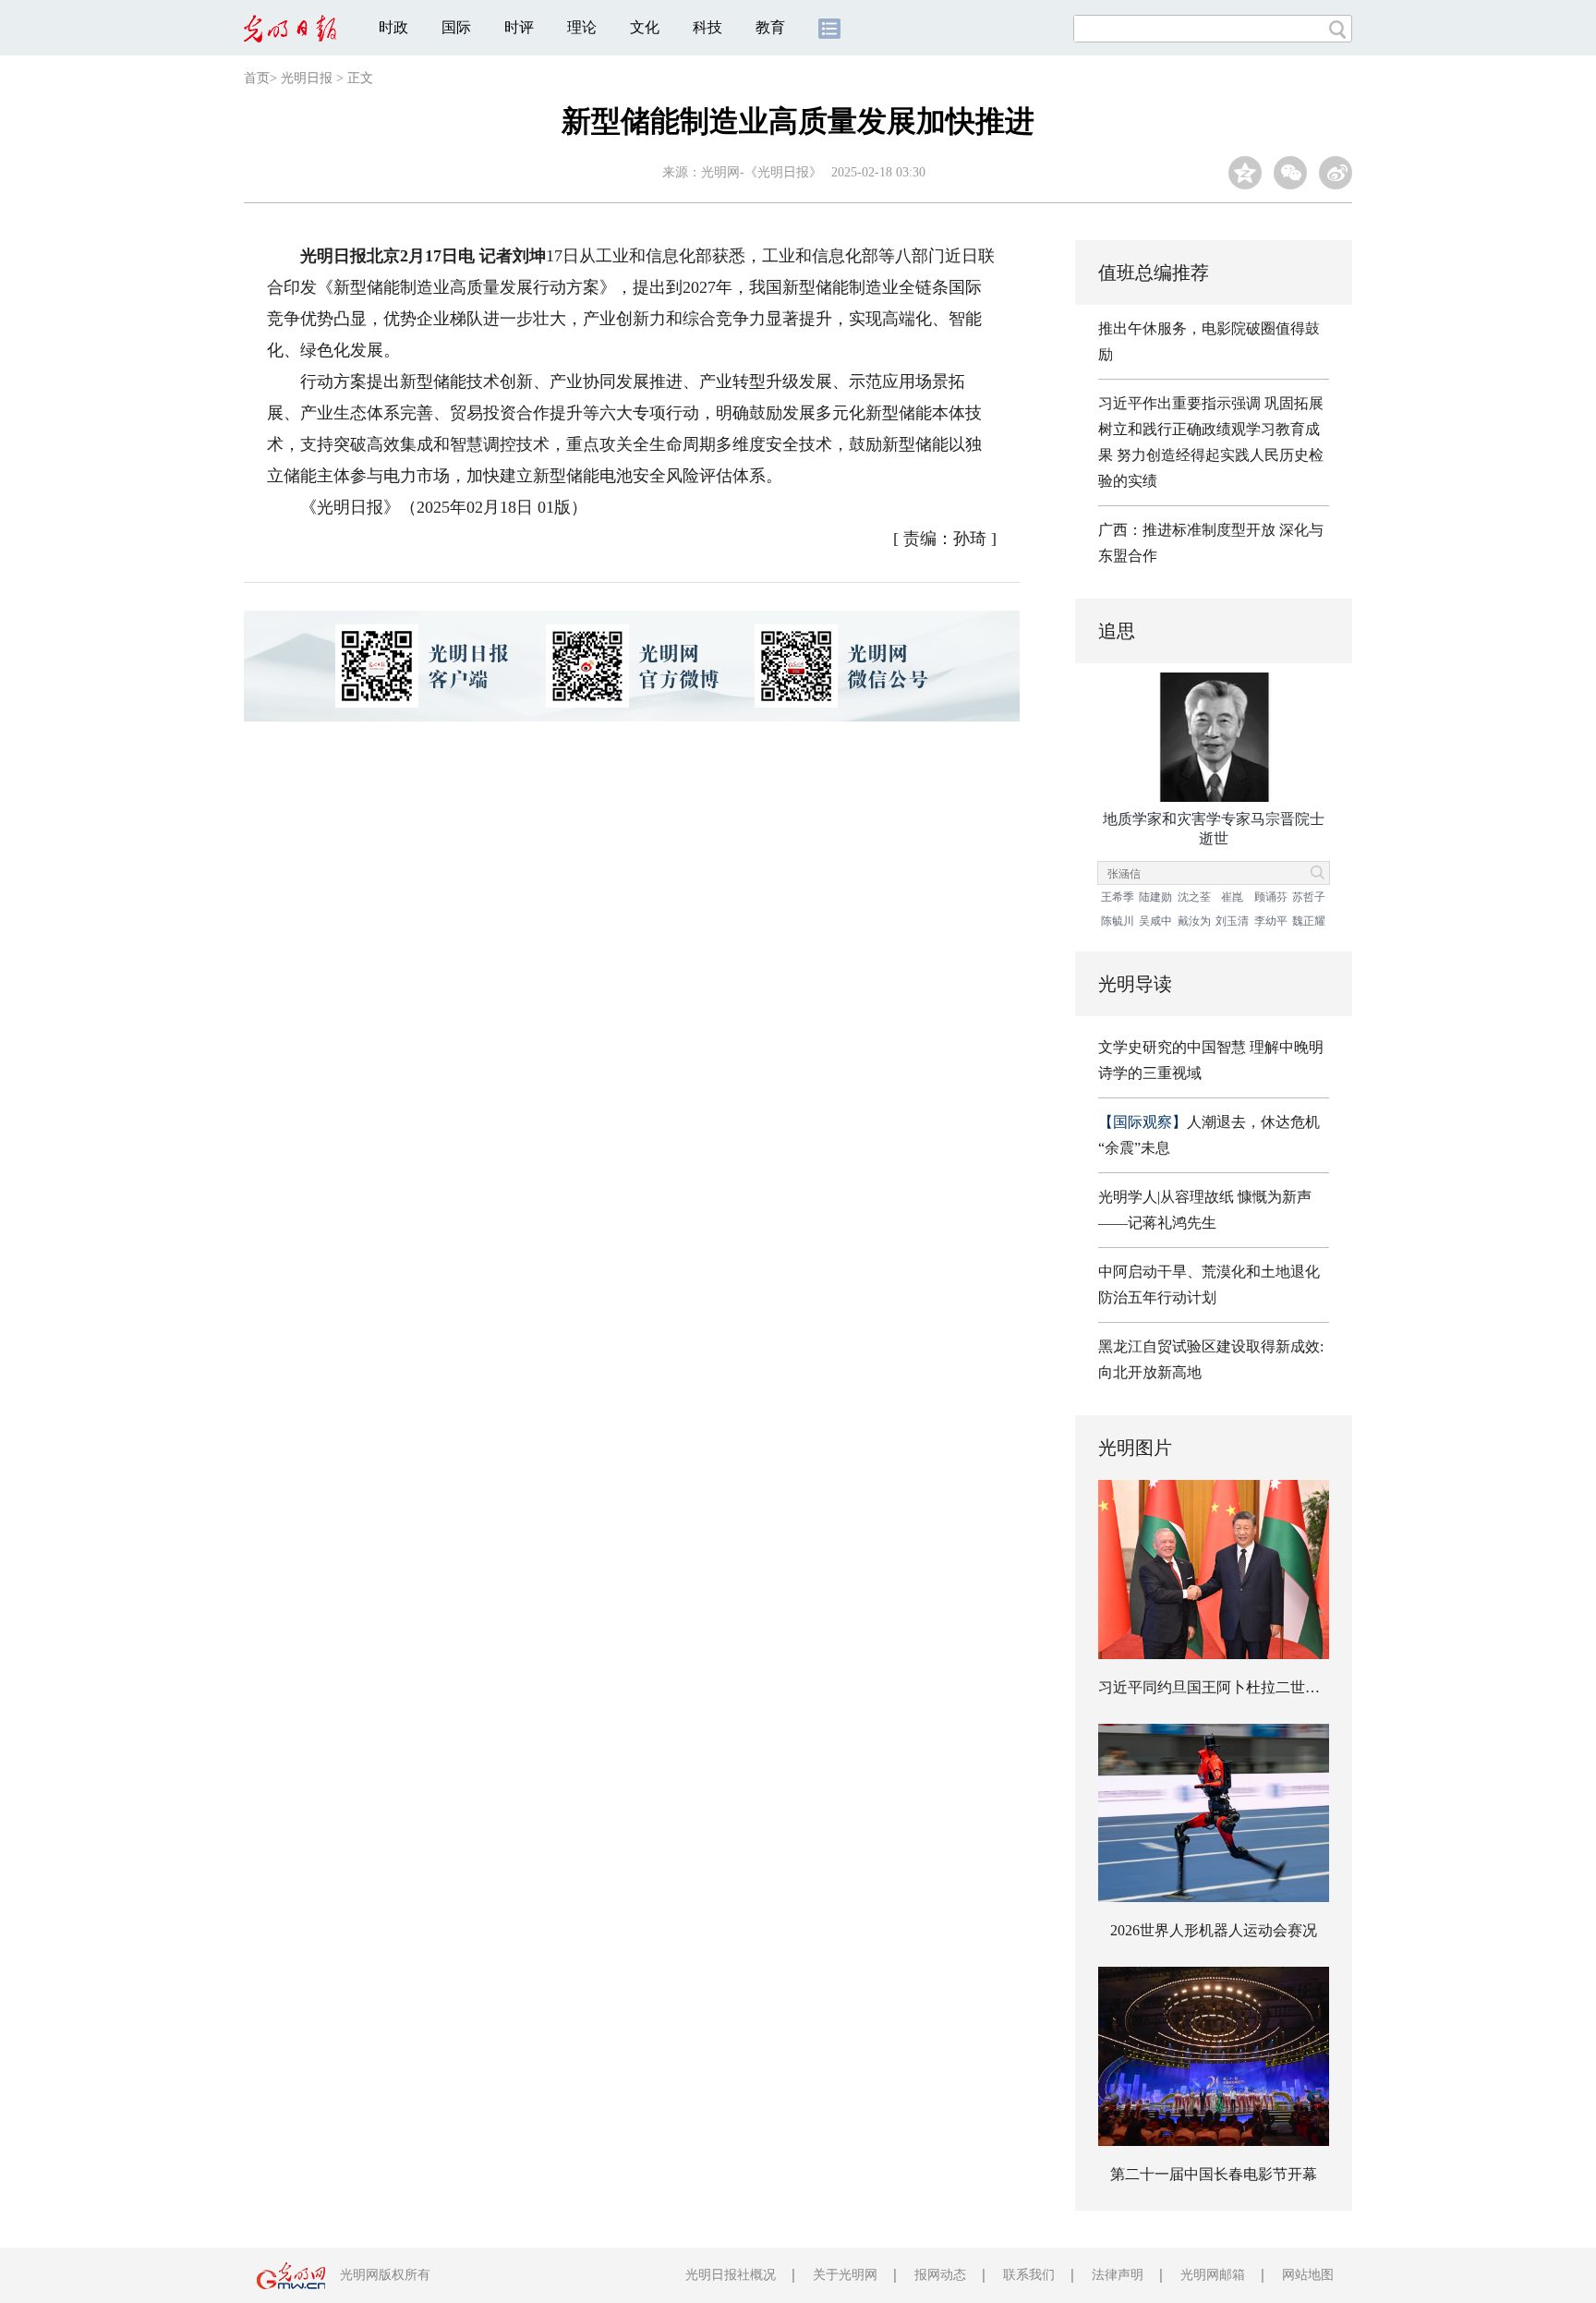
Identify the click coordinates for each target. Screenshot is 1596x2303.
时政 (393, 27)
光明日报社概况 (731, 2275)
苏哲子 (1309, 897)
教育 (770, 27)
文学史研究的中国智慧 (1172, 1047)
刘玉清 (1232, 921)
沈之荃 (1194, 897)
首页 (257, 78)
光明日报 (307, 78)
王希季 (1118, 897)
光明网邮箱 (1213, 2275)
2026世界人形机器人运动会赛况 (1214, 1930)
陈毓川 (1118, 921)
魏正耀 (1309, 921)
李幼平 (1271, 921)
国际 (456, 27)
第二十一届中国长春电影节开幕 (1214, 2174)
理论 (582, 27)
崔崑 (1232, 897)
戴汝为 (1194, 921)
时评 (519, 27)
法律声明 (1118, 2275)
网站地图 (1308, 2275)
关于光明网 (845, 2275)
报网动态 (940, 2275)
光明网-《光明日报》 (762, 172)
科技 (707, 27)
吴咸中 (1155, 921)
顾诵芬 (1271, 897)
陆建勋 (1155, 897)
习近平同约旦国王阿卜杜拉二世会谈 (1216, 1687)
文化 (645, 27)
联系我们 (1029, 2275)
